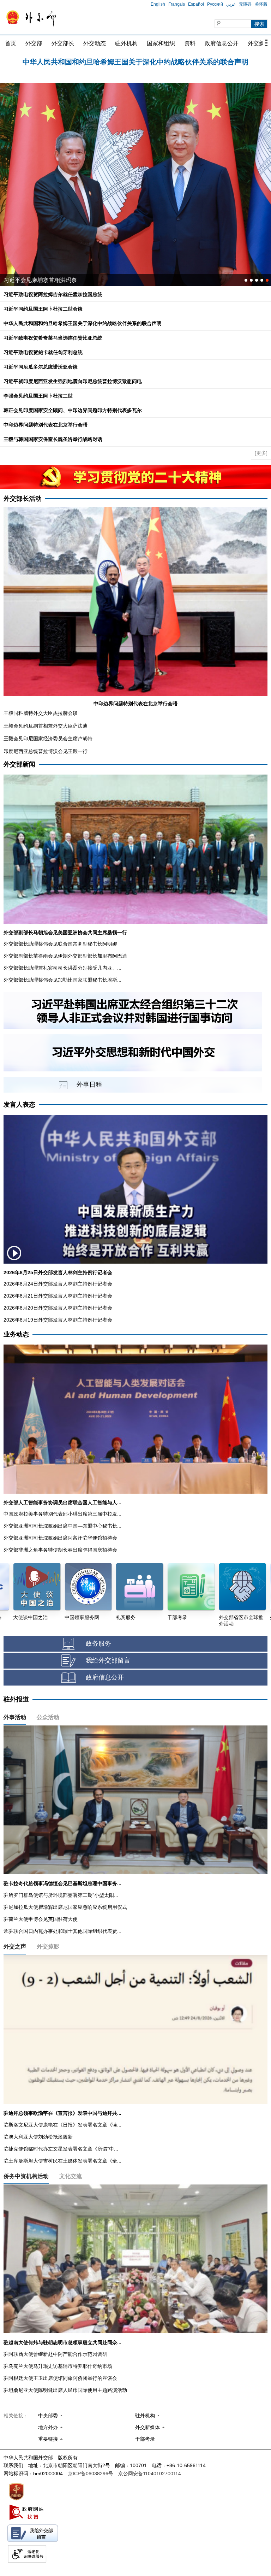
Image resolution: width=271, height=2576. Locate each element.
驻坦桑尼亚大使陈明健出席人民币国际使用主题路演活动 (65, 2390)
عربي (231, 4)
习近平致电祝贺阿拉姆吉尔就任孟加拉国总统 (135, 60)
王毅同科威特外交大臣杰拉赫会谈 (41, 713)
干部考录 (145, 2439)
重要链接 (48, 2439)
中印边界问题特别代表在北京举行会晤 (46, 425)
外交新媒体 (147, 2427)
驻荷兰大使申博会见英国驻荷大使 (41, 1919)
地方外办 (48, 2427)
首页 (11, 43)
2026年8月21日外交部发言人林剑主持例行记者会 (58, 1296)
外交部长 (63, 43)
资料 (190, 43)
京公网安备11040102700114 (150, 2474)
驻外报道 (16, 1699)
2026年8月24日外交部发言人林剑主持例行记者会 (58, 1284)
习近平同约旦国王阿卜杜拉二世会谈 (43, 309)
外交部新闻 (19, 764)
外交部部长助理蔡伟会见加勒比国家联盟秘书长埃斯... (62, 980)
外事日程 (89, 1084)
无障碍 (245, 4)
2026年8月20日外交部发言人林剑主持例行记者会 (58, 1308)
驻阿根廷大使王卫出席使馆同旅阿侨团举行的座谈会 (60, 2378)
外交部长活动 (23, 499)
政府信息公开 (222, 43)
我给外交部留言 (108, 1660)
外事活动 (15, 1717)
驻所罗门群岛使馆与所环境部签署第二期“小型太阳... (61, 1895)
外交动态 (95, 43)
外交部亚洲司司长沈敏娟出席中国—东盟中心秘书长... (62, 1526)
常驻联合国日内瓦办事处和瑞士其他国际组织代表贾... (62, 1931)
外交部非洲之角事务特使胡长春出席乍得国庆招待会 (60, 1550)
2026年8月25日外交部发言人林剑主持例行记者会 (58, 1272)
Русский (215, 4)
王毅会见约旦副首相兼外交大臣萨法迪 (46, 726)
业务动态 (16, 1334)
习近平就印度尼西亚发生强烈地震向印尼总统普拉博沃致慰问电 (73, 381)
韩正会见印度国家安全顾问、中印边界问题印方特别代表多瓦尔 (73, 410)
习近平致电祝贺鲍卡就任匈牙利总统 (43, 352)
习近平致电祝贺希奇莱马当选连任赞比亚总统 (53, 338)
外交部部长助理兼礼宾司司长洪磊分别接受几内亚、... (62, 968)
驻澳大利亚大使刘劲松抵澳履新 (38, 2137)
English (158, 4)
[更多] (261, 453)
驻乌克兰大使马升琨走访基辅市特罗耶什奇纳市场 (58, 2366)
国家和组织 (161, 43)
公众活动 (48, 1717)
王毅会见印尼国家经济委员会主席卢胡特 (48, 739)
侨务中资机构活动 (26, 2176)
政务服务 (98, 1643)
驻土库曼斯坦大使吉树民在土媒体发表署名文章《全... (62, 2161)
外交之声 (15, 1946)
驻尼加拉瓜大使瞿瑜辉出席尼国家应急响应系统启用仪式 (65, 1907)
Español (196, 4)
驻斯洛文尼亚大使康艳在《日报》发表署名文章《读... (62, 2125)
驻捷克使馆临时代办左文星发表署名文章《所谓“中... (61, 2149)
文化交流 (71, 2176)
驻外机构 (126, 43)
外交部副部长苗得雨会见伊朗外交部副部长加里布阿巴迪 (65, 956)
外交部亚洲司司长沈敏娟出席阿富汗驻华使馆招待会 (60, 1538)
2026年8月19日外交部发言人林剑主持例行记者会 (58, 1320)
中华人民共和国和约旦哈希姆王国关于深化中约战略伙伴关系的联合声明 (83, 323)
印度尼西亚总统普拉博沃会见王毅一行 (46, 751)
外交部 (34, 43)
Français (177, 4)
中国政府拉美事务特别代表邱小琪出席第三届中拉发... (62, 1514)
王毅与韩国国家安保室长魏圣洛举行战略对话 (53, 439)
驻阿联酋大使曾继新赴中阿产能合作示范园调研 (55, 2354)
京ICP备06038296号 (91, 2474)
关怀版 (261, 4)
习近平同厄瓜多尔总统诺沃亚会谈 (46, 280)
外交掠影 (48, 1946)
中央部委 (48, 2416)
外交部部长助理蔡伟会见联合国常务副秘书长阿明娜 (60, 944)
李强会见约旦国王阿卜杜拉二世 (38, 396)
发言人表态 (19, 1105)
